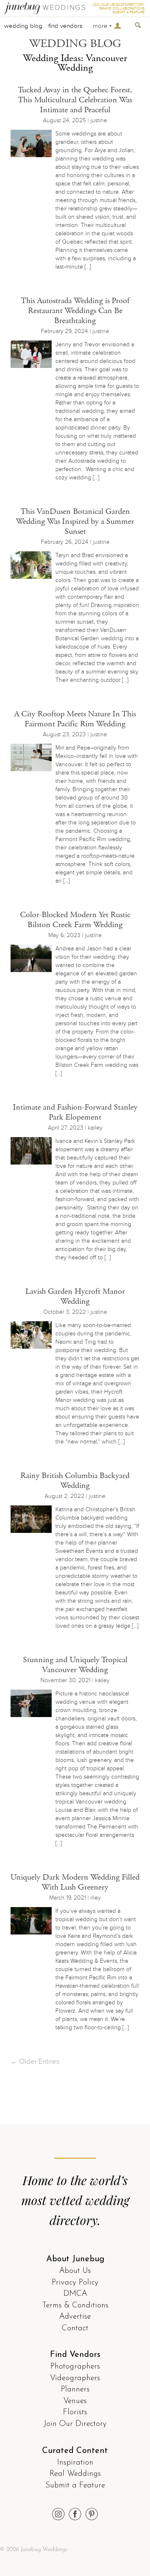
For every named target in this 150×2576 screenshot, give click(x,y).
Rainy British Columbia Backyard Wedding (75, 1481)
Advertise (75, 2317)
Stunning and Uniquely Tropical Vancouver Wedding (75, 1665)
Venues (75, 2401)
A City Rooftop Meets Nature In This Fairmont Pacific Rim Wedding (75, 719)
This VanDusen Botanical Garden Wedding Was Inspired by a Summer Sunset (75, 522)
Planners (75, 2390)
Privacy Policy (75, 2283)
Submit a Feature (75, 2486)
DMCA (75, 2294)
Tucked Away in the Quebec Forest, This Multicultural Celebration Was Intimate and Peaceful (75, 100)
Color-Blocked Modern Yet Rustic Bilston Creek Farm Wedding (75, 920)
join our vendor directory (119, 5)
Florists (75, 2412)
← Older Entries (35, 2062)
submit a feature (129, 12)
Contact (75, 2328)
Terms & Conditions (75, 2306)
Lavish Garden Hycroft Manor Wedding (75, 1297)
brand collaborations (122, 9)
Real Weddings (75, 2474)
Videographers (75, 2378)
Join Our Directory (75, 2424)
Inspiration (75, 2463)
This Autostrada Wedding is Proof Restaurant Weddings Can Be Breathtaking (75, 311)
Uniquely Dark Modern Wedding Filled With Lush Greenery (75, 1882)
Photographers (75, 2367)
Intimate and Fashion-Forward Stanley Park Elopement (75, 1112)
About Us (75, 2271)
